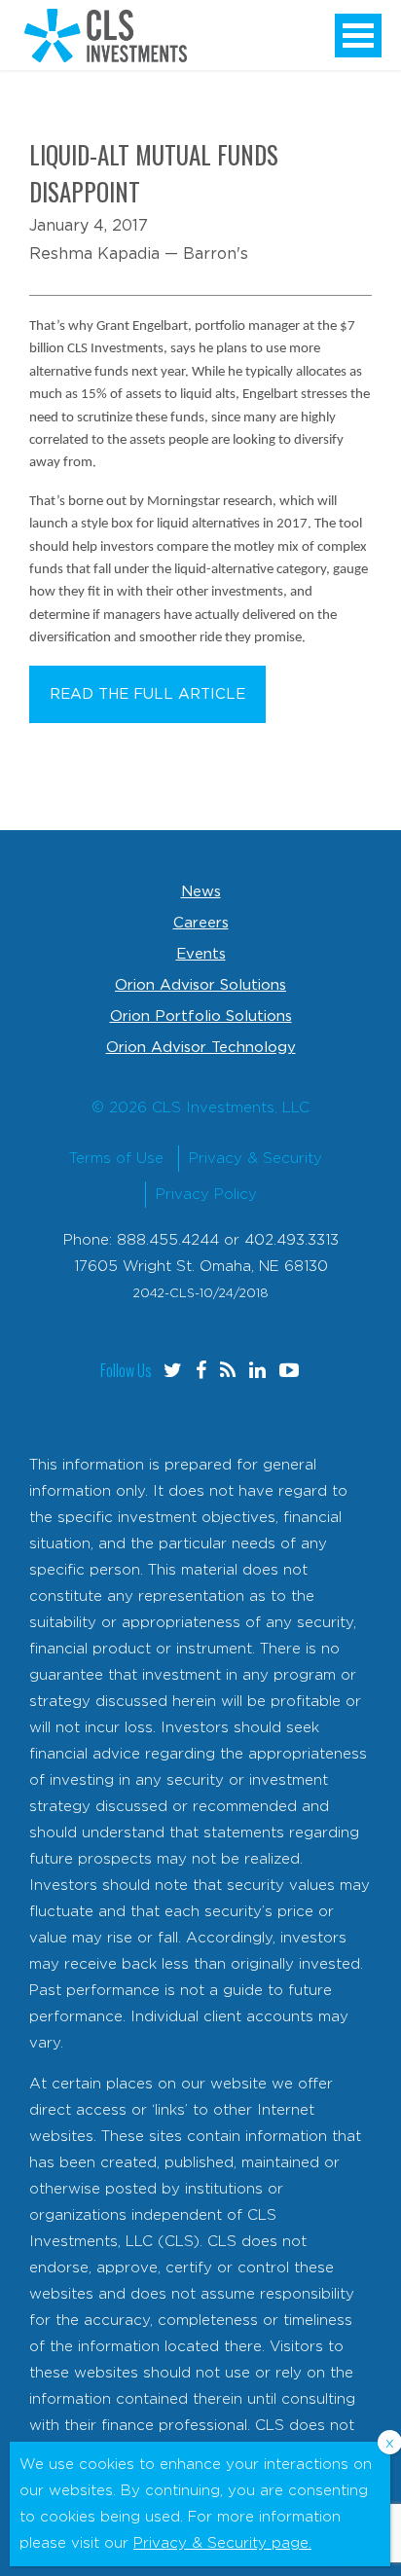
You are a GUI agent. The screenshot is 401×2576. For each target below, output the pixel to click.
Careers (201, 923)
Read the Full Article (147, 694)
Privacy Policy (206, 1195)
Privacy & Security (255, 1159)
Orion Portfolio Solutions (201, 1016)
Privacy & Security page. (222, 2543)
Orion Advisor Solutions (200, 985)
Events (201, 954)
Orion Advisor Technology (201, 1048)
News (201, 892)
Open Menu (358, 36)
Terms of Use (116, 1159)
